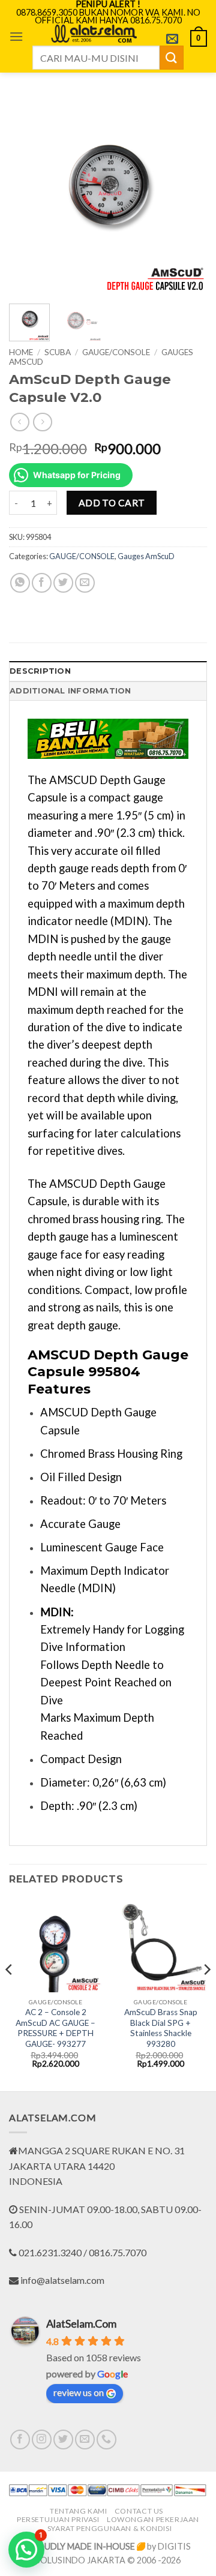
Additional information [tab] (70, 691)
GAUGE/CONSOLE (116, 352)
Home (21, 352)
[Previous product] (42, 422)
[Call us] (106, 2440)
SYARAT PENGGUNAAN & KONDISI (110, 2528)
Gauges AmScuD (146, 556)
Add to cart (112, 503)
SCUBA (58, 352)
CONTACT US (139, 2511)
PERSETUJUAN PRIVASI (58, 2519)
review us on (79, 2392)
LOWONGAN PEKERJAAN (153, 2519)
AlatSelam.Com (81, 2323)
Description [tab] (40, 671)
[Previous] (28, 196)
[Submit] (172, 57)
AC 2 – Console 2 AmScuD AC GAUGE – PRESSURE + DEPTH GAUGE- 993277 (55, 2028)
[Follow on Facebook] (20, 2440)
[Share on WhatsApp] (20, 583)
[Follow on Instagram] (42, 2440)
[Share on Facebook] (42, 583)
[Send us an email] (85, 2440)
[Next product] (19, 422)
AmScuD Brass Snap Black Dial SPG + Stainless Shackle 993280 (161, 2028)
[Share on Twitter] (63, 583)
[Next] (188, 196)
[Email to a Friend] (85, 583)
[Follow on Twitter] (63, 2440)
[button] (16, 36)
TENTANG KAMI (78, 2511)
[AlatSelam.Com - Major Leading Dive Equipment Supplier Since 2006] (94, 34)
